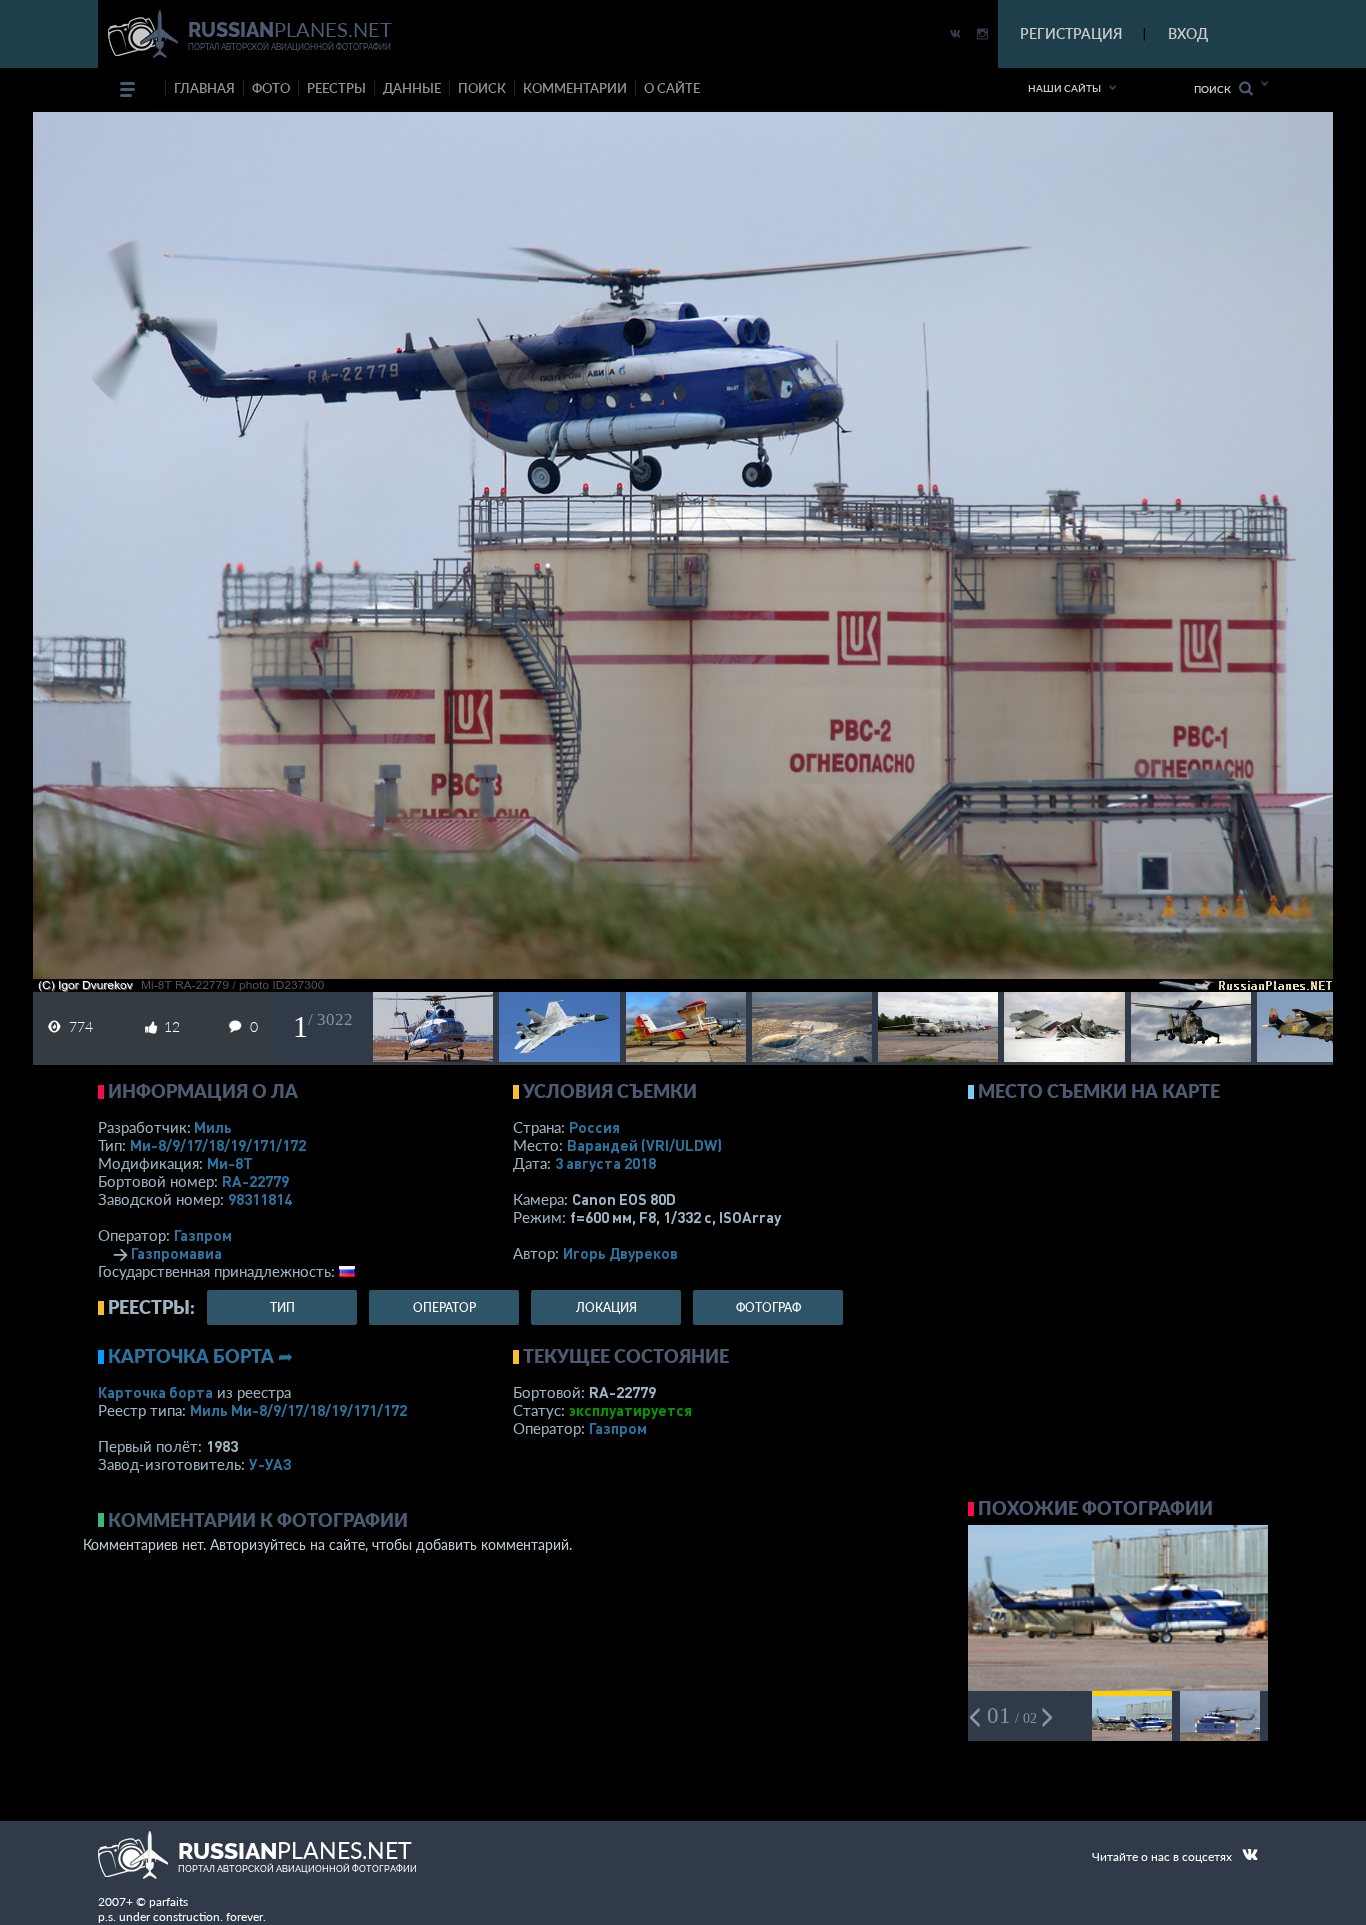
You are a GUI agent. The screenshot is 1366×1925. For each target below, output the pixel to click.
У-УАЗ (270, 1464)
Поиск (1216, 89)
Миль (213, 1127)
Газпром (203, 1235)
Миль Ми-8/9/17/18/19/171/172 (298, 1410)
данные (412, 88)
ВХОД (1188, 33)
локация (606, 1307)
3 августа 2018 (605, 1163)
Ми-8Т (230, 1163)
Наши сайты (1064, 88)
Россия (594, 1127)
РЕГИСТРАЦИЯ (1071, 33)
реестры (336, 88)
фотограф (768, 1307)
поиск (482, 88)
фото (271, 88)
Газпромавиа (176, 1253)
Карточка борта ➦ (200, 1356)
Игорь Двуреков (620, 1253)
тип (282, 1307)
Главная (204, 88)
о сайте (672, 88)
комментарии (575, 88)
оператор (444, 1307)
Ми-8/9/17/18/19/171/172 (218, 1145)
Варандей (644, 1145)
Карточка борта (155, 1392)
